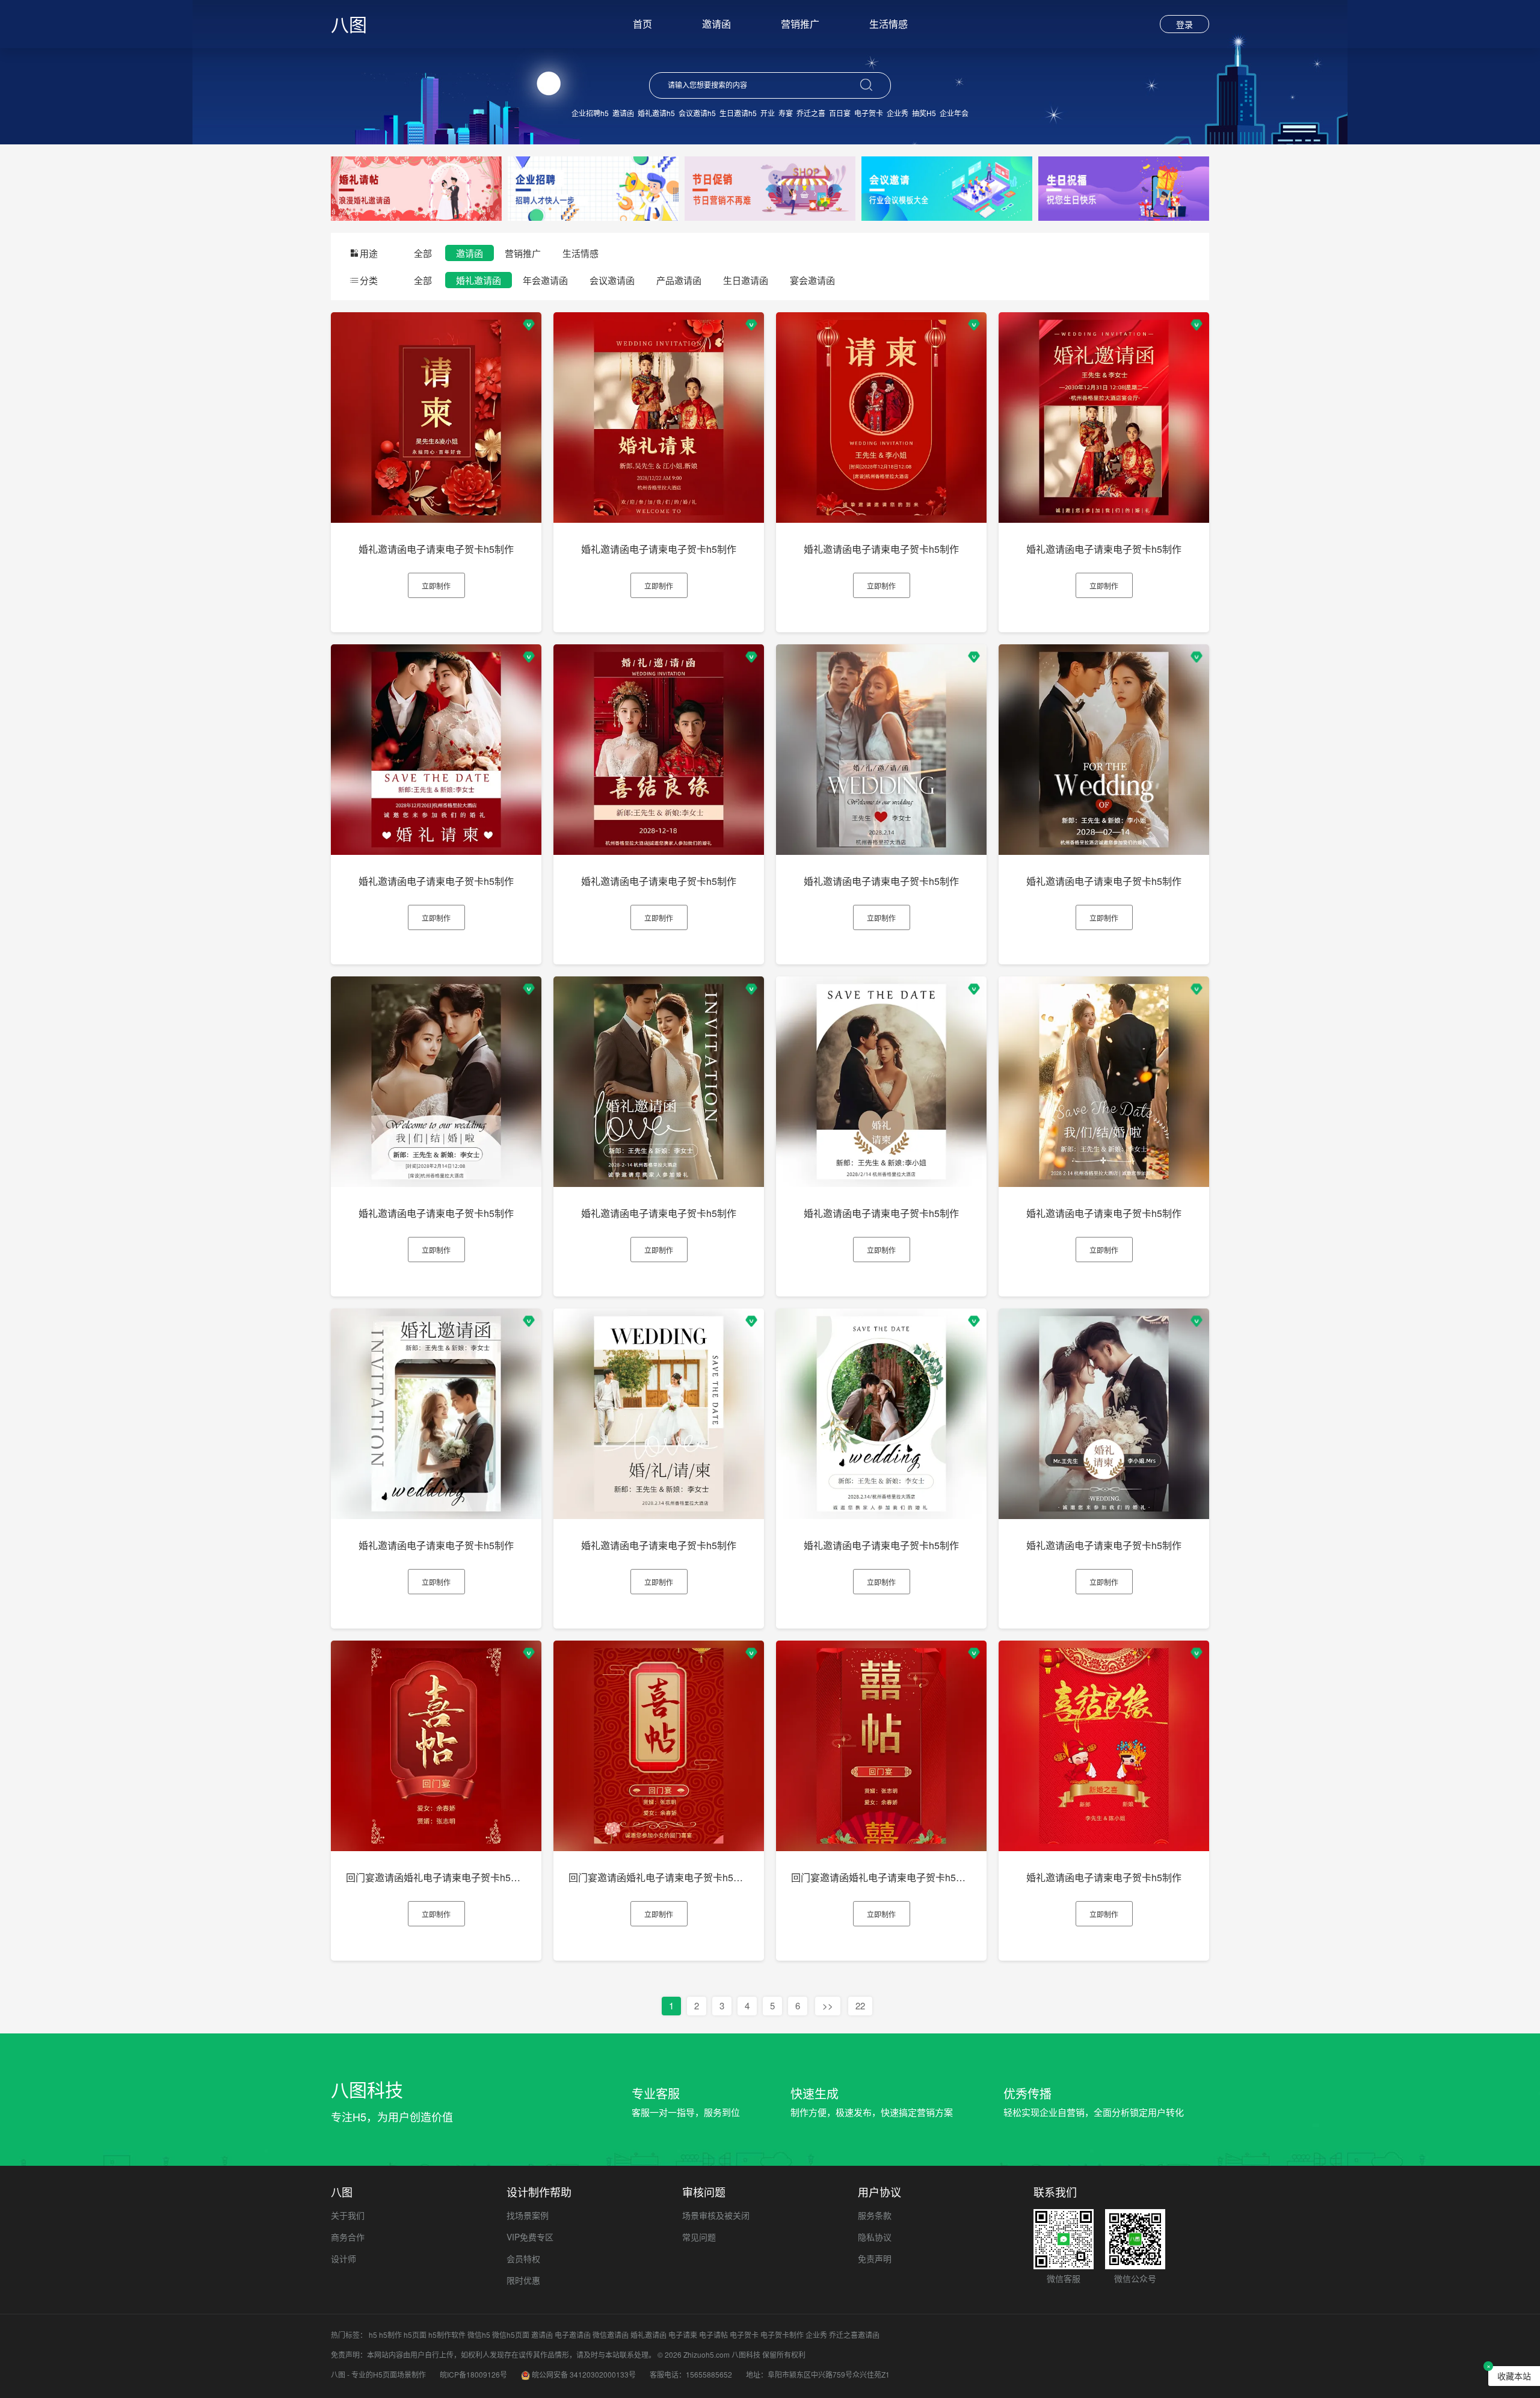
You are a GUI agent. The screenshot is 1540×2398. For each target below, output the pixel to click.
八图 (349, 24)
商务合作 (348, 2237)
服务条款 (875, 2215)
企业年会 (954, 113)
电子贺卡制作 (782, 2335)
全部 (423, 253)
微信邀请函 (611, 2335)
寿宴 (786, 113)
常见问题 (699, 2237)
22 (860, 2005)
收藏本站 (1514, 2376)
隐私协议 (875, 2237)
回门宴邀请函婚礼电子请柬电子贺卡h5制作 (438, 1877)
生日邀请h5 (738, 113)
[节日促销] (770, 187)
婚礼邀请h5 (656, 113)
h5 (373, 2335)
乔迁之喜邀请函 (854, 2335)
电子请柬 (683, 2335)
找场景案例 (528, 2215)
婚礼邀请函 (479, 280)
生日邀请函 (746, 280)
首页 (642, 24)
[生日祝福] (1124, 187)
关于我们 (348, 2215)
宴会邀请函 (812, 280)
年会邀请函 (545, 280)
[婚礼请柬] (416, 187)
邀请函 (716, 24)
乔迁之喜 (811, 113)
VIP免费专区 (530, 2237)
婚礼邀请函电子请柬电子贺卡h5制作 (436, 549)
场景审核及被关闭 (716, 2215)
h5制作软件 (447, 2335)
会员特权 (523, 2258)
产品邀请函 (679, 280)
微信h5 (479, 2335)
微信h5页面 (511, 2335)
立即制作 (436, 586)
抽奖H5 (924, 113)
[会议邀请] (947, 187)
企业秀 (898, 113)
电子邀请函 (573, 2335)
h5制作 (390, 2335)
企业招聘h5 (590, 113)
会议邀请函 (612, 280)
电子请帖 (713, 2335)
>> (828, 2005)
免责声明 (875, 2258)
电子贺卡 (869, 113)
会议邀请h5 (697, 113)
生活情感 (889, 24)
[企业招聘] (593, 187)
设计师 (343, 2258)
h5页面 (415, 2335)
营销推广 (800, 24)
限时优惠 (523, 2280)
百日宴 (840, 113)
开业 (768, 113)
